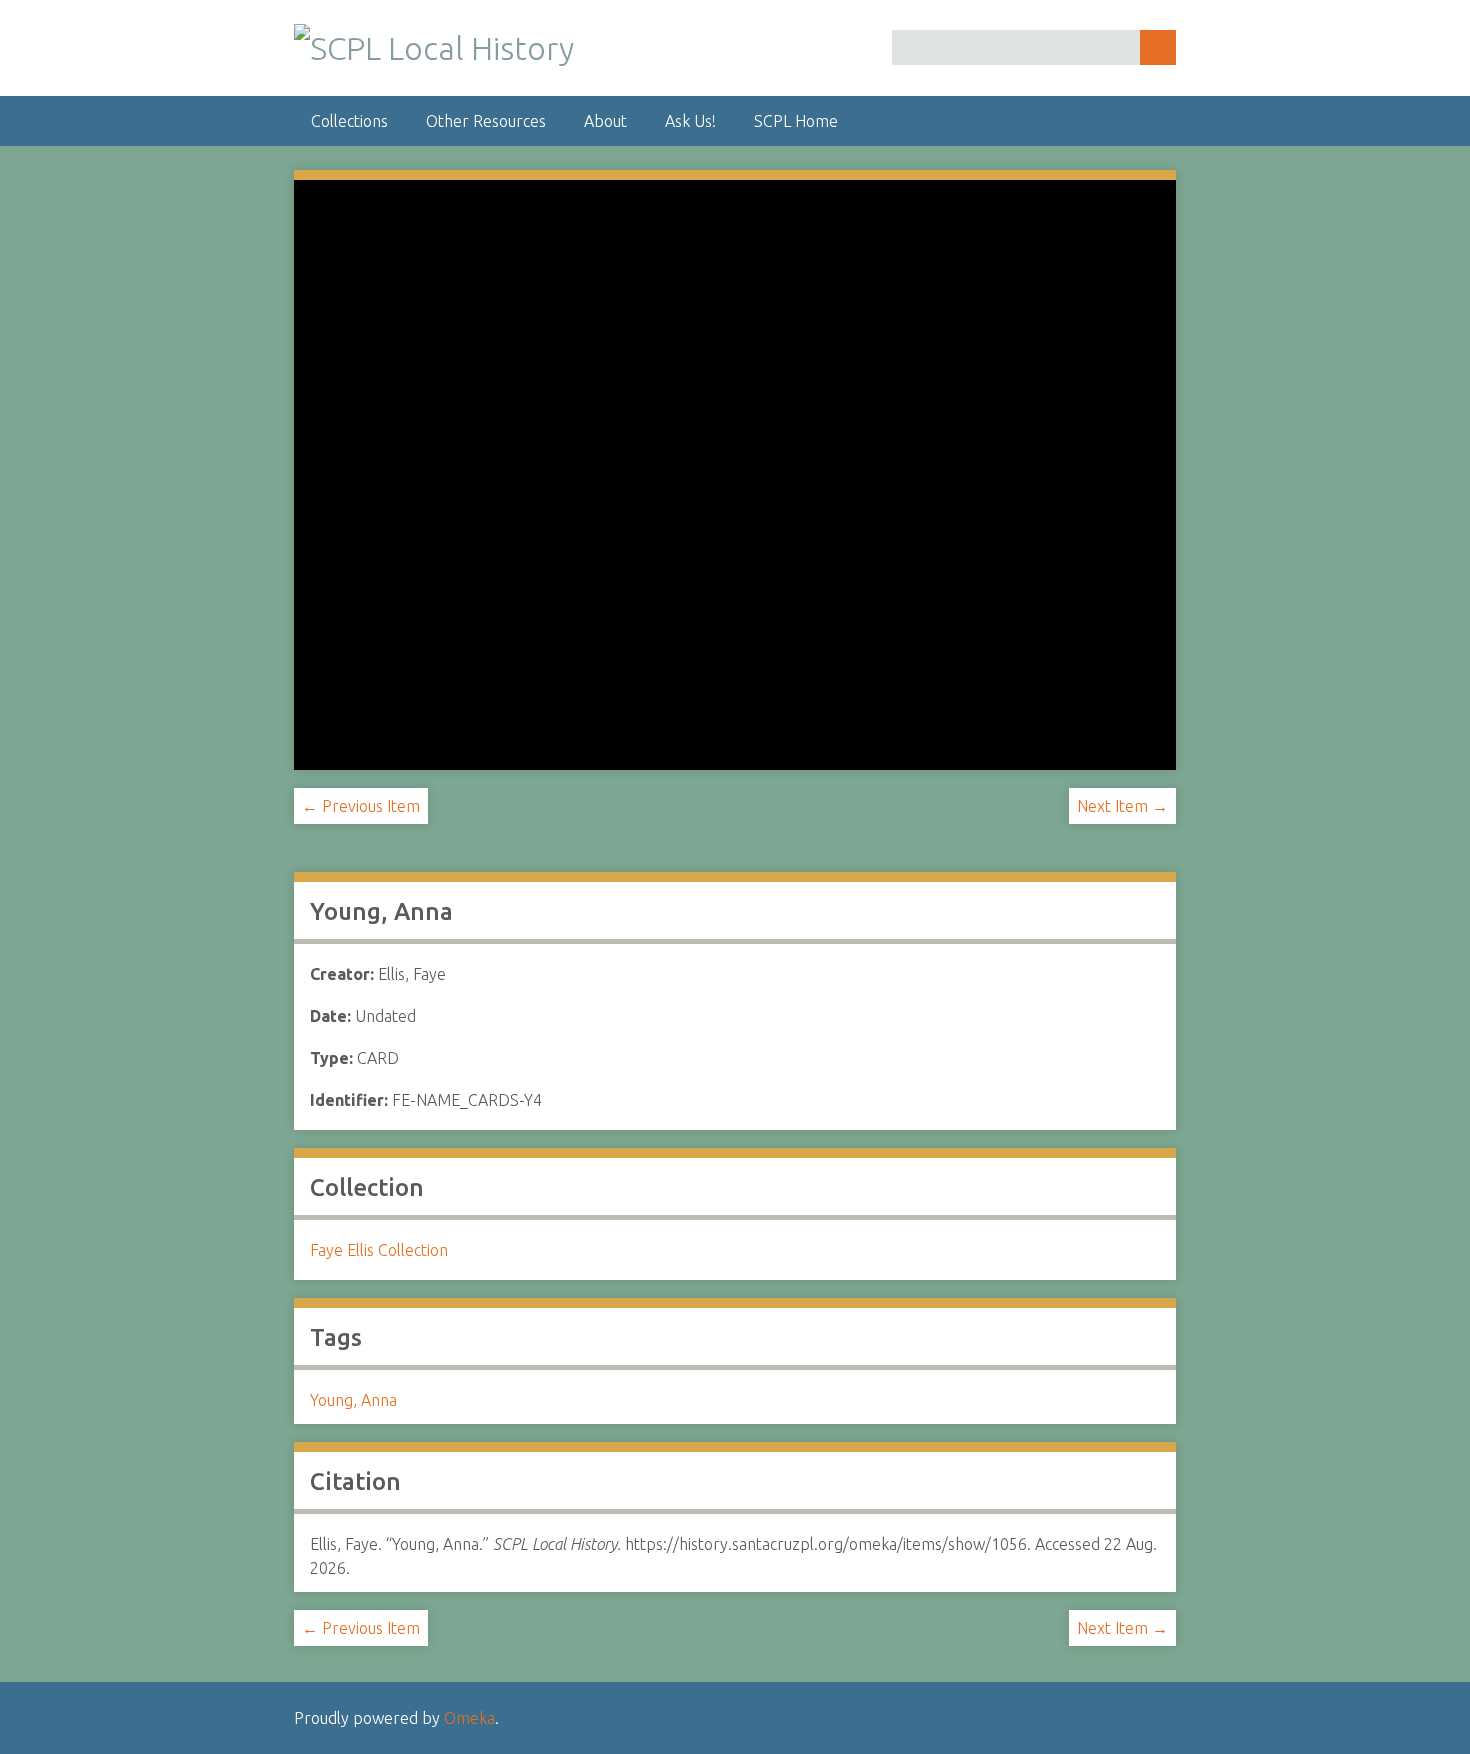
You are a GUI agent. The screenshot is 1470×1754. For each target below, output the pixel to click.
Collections (349, 121)
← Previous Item (361, 806)
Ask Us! (690, 121)
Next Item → (1122, 806)
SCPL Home (796, 121)
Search (1158, 47)
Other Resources (486, 121)
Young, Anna (353, 1400)
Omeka (469, 1718)
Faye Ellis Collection (379, 1250)
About (605, 121)
